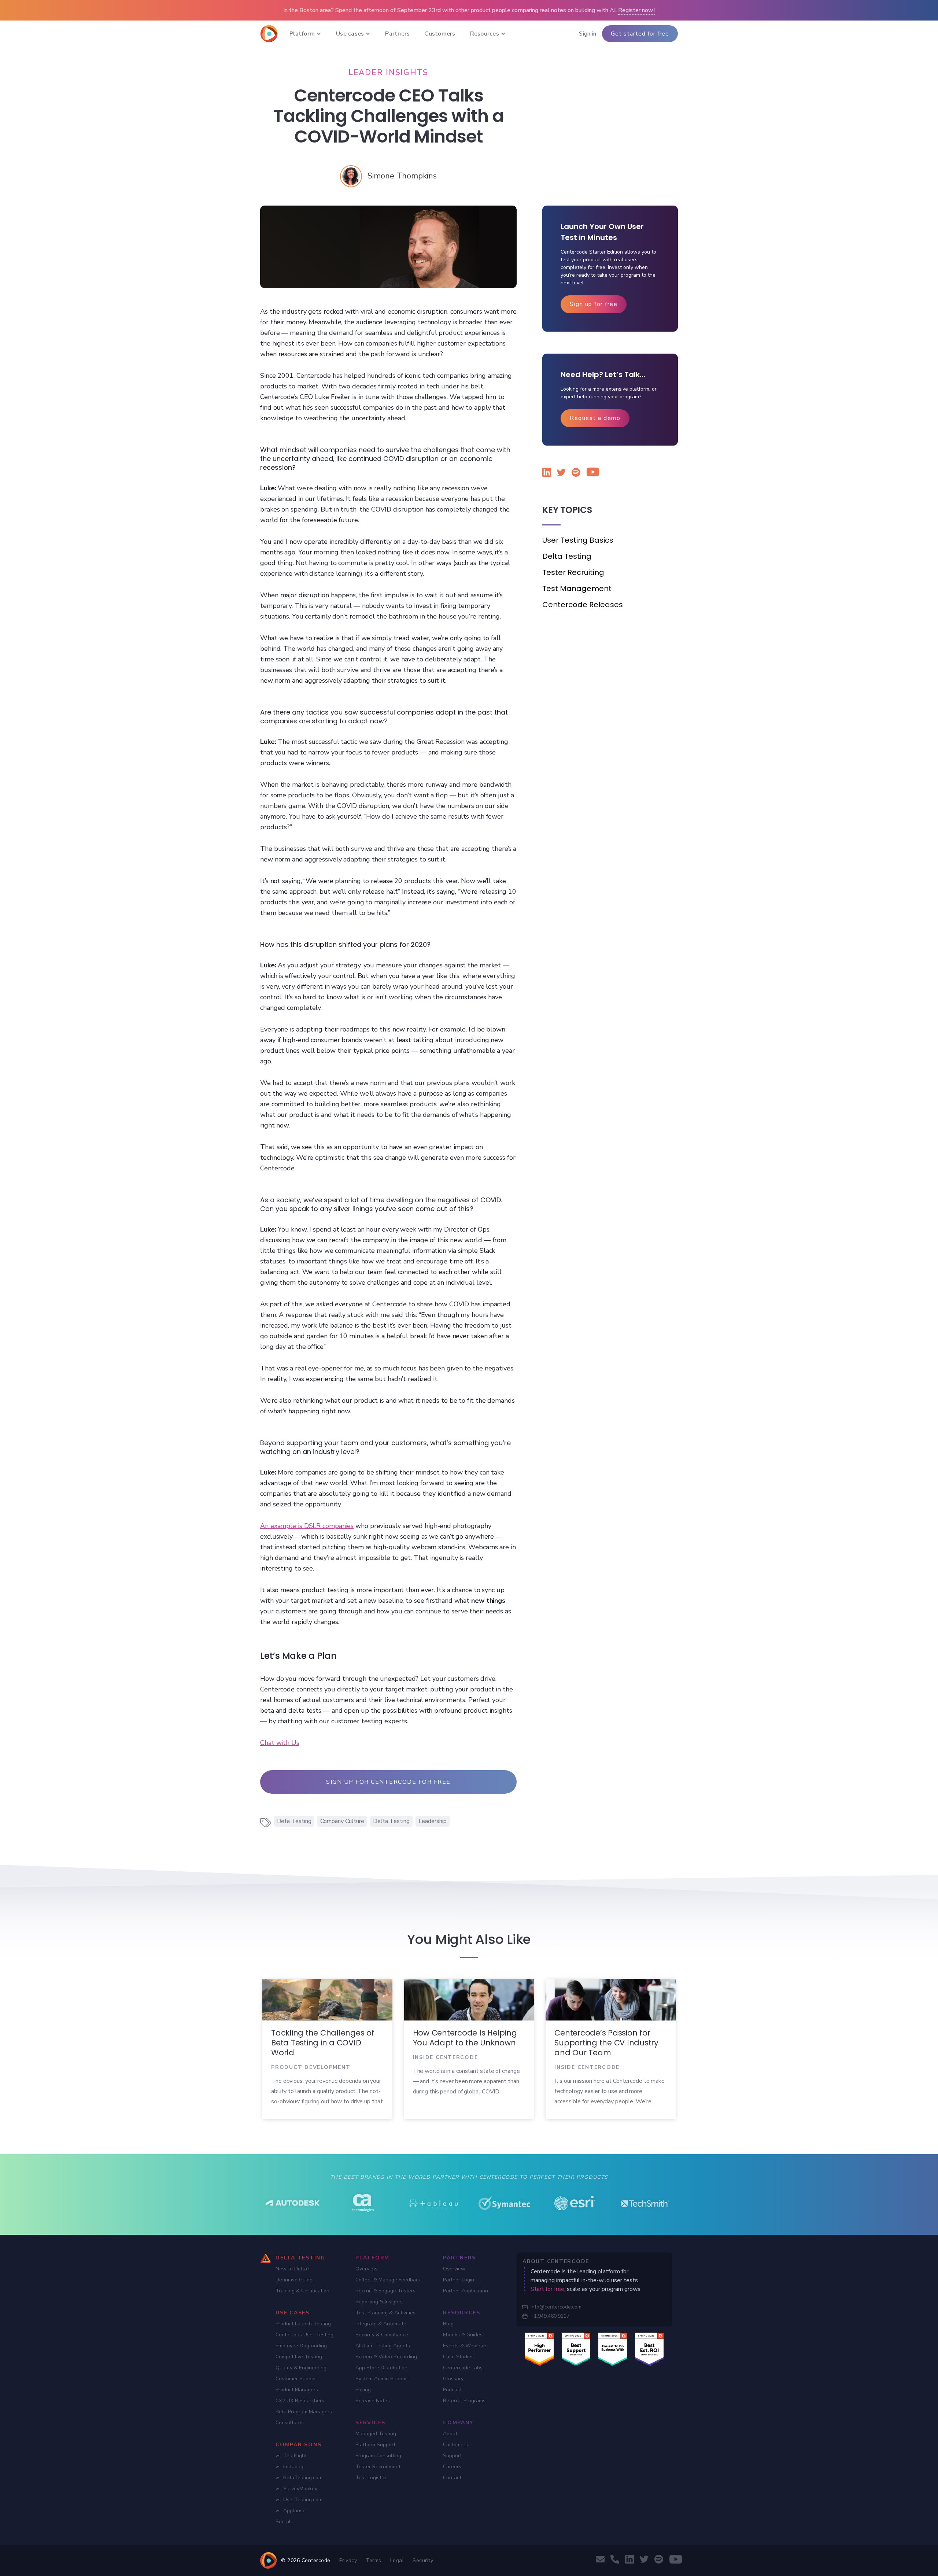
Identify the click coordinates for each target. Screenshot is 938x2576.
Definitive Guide (294, 2280)
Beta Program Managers (304, 2412)
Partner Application (466, 2291)
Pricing (363, 2390)
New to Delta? (292, 2269)
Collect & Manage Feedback (388, 2280)
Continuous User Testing (304, 2335)
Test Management (577, 588)
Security (423, 2560)
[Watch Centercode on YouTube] (591, 473)
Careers (452, 2467)
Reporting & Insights (379, 2302)
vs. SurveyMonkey (296, 2489)
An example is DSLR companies (307, 1526)
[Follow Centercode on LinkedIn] (547, 474)
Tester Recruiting (573, 572)
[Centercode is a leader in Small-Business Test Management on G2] (649, 2349)
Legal (397, 2560)
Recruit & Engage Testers (385, 2291)
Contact (452, 2478)
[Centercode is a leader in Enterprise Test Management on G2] (576, 2349)
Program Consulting (378, 2456)
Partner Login (459, 2280)
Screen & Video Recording (386, 2357)
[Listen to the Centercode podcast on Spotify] (576, 474)
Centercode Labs (463, 2368)
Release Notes (373, 2401)
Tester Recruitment (378, 2467)
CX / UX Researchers (300, 2401)
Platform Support (375, 2445)
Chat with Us (280, 1743)
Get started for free (640, 34)
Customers (455, 2445)
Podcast (452, 2390)
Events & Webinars (465, 2346)
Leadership (433, 1821)
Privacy (348, 2560)
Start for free (547, 2289)
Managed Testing (376, 2434)
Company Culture (342, 1821)
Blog (448, 2324)
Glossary (453, 2379)
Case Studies (458, 2357)
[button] (305, 34)
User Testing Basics (578, 540)
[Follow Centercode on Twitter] (561, 474)
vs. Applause (291, 2511)
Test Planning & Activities (385, 2313)
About (450, 2434)
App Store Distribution (381, 2368)
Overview (367, 2269)
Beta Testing (294, 1821)
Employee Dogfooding (301, 2346)
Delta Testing (391, 1821)
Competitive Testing (299, 2357)
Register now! (636, 10)
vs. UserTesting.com (299, 2500)
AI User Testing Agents (383, 2346)
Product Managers (297, 2390)
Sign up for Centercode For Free (388, 1782)
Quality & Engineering (301, 2368)
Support (452, 2456)
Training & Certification (302, 2291)
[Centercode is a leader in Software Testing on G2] (539, 2349)
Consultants (290, 2423)
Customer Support (297, 2379)
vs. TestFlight (291, 2456)
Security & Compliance (382, 2335)
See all (284, 2522)
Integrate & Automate (381, 2324)
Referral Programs (464, 2401)
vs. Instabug (289, 2467)
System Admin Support (382, 2379)
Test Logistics (372, 2478)
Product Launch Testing (303, 2324)
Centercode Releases (583, 605)
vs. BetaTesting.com (299, 2478)
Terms (374, 2560)
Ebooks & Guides (463, 2335)
